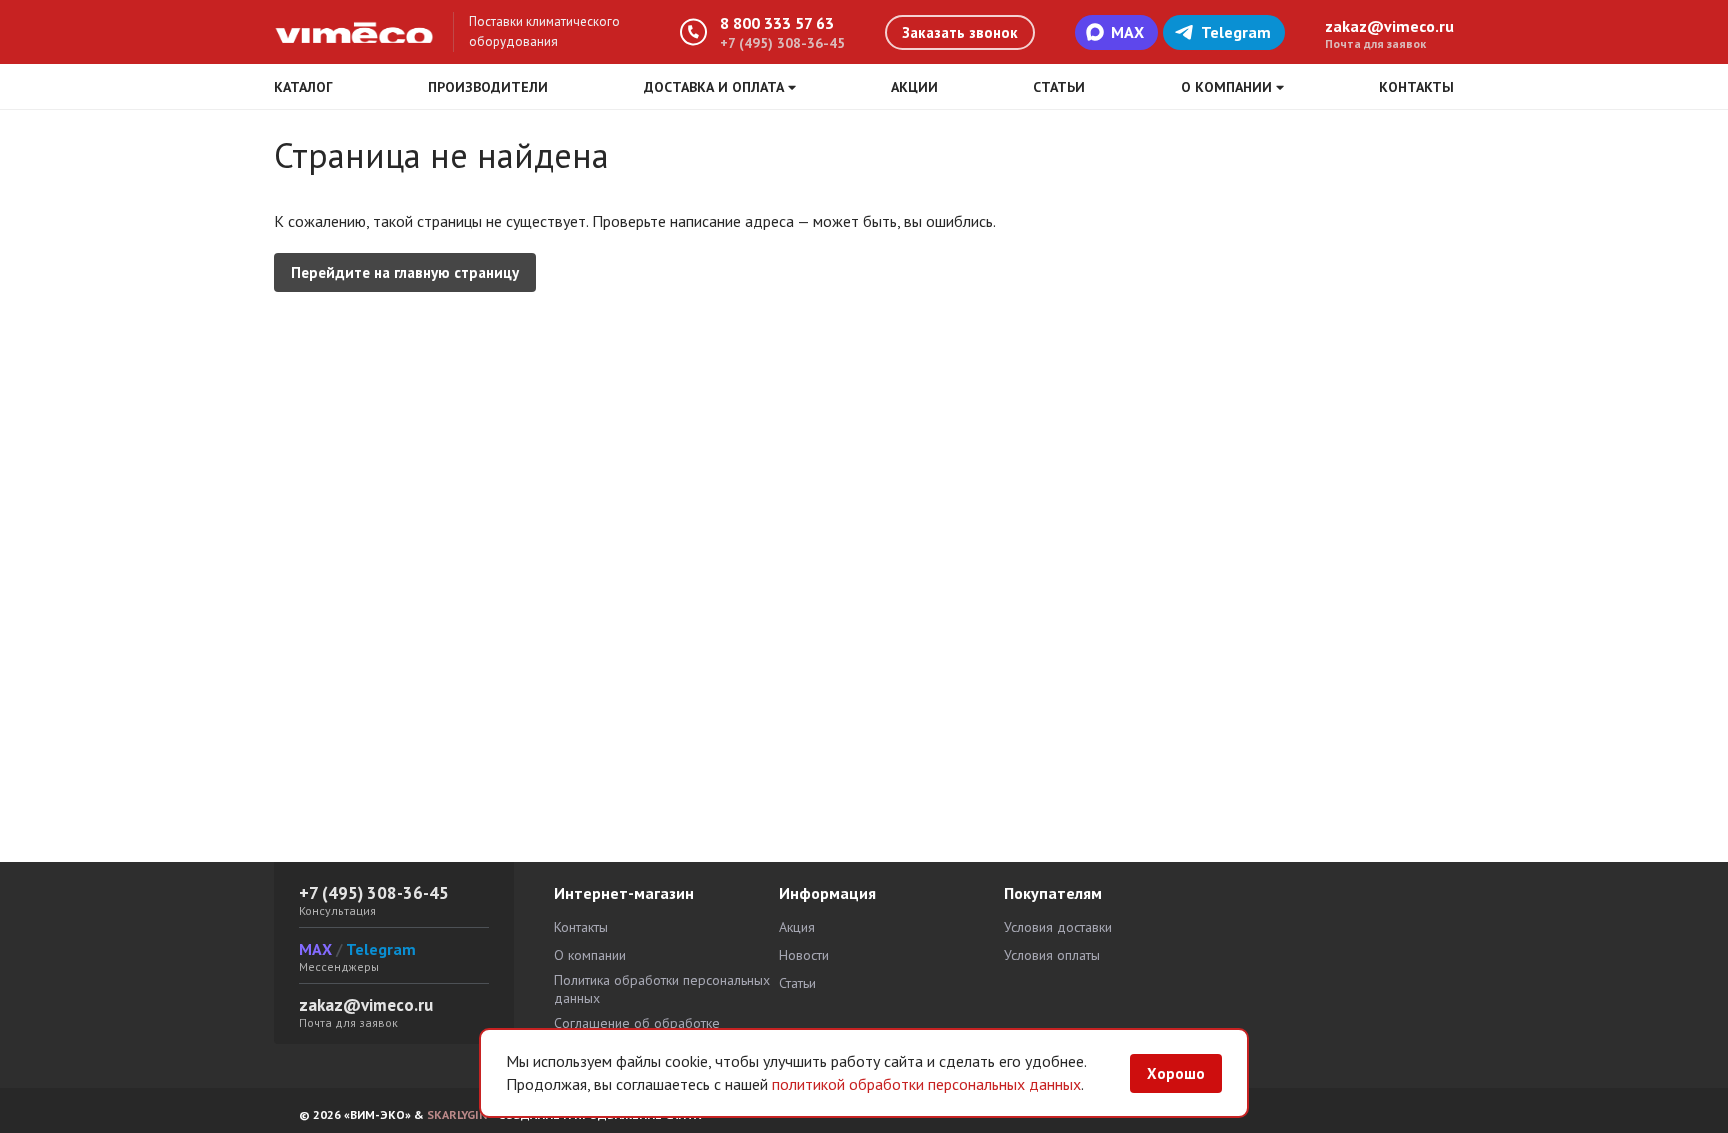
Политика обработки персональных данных (662, 989)
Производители (488, 87)
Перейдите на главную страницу (405, 272)
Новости (804, 955)
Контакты (1416, 87)
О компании (590, 955)
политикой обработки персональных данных (926, 1084)
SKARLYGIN (457, 1114)
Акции (914, 87)
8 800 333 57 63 (777, 23)
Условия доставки (1058, 927)
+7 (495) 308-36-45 (782, 43)
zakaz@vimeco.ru (1389, 26)
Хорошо (1176, 1073)
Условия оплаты (1052, 955)
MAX (1127, 32)
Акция (797, 927)
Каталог (303, 87)
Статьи (1059, 87)
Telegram (1236, 32)
